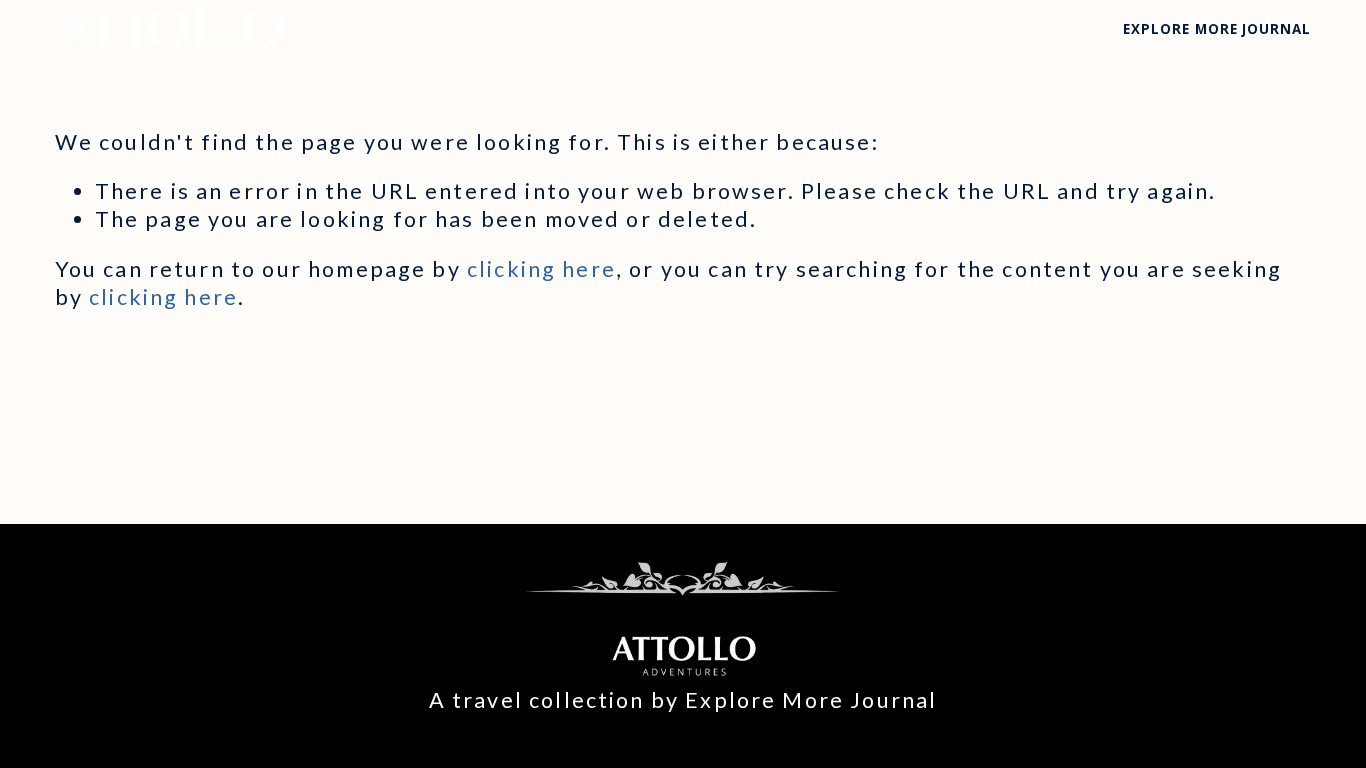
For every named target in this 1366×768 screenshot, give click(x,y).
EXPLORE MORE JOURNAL (1217, 29)
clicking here (541, 269)
